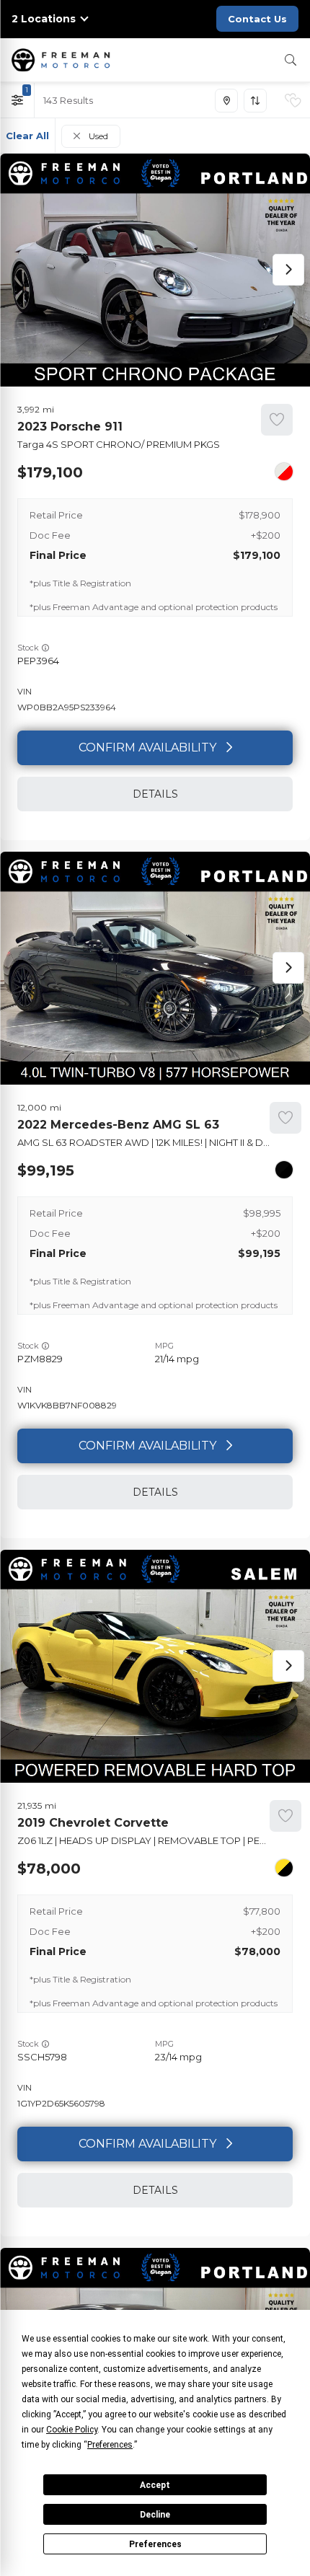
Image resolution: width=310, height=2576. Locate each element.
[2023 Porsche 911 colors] (284, 472)
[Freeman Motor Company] (63, 60)
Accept (155, 2485)
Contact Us (257, 19)
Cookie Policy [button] (72, 2430)
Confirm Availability (147, 747)
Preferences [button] (110, 2445)
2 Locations (44, 19)
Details (155, 794)
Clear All (27, 136)
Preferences (155, 2544)
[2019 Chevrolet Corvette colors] (284, 1868)
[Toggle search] (291, 60)
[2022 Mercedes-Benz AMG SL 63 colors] (284, 1170)
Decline (155, 2515)
